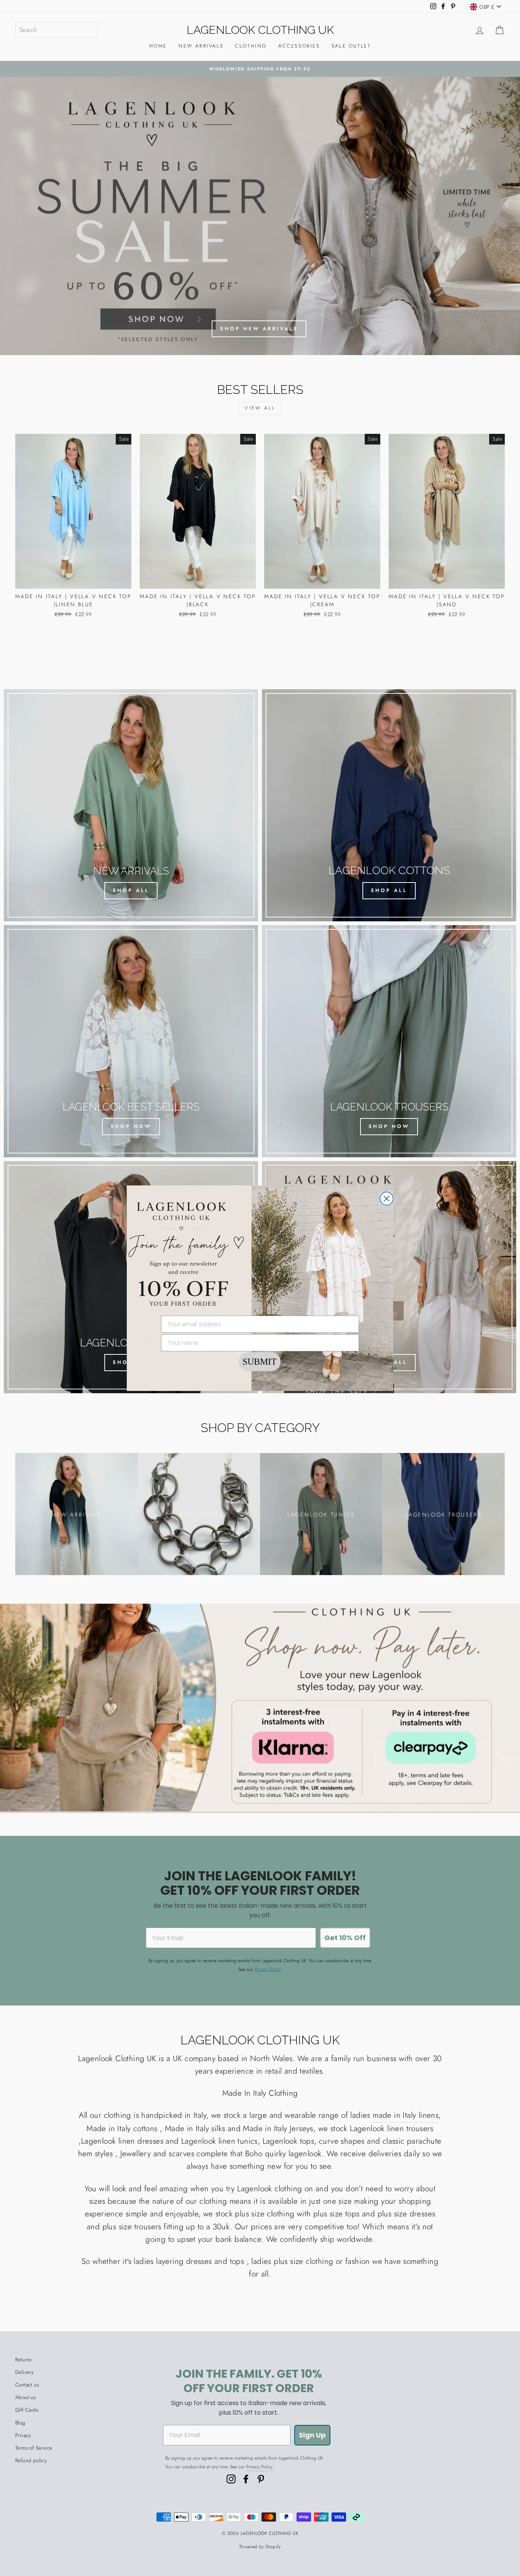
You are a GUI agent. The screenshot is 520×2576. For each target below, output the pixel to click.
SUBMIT (260, 1362)
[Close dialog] (387, 1199)
